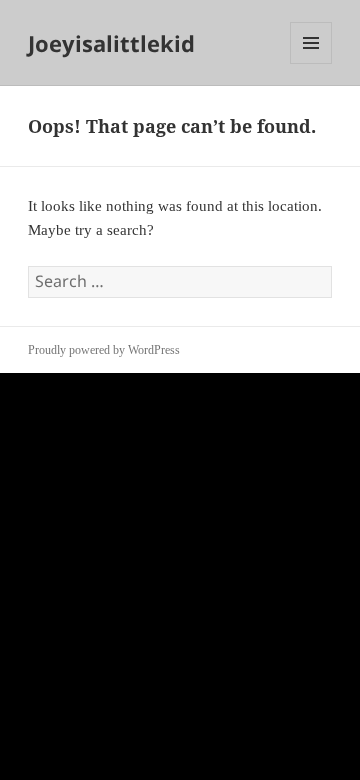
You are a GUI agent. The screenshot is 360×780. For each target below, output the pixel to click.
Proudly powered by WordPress (104, 350)
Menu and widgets (311, 63)
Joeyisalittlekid (111, 43)
